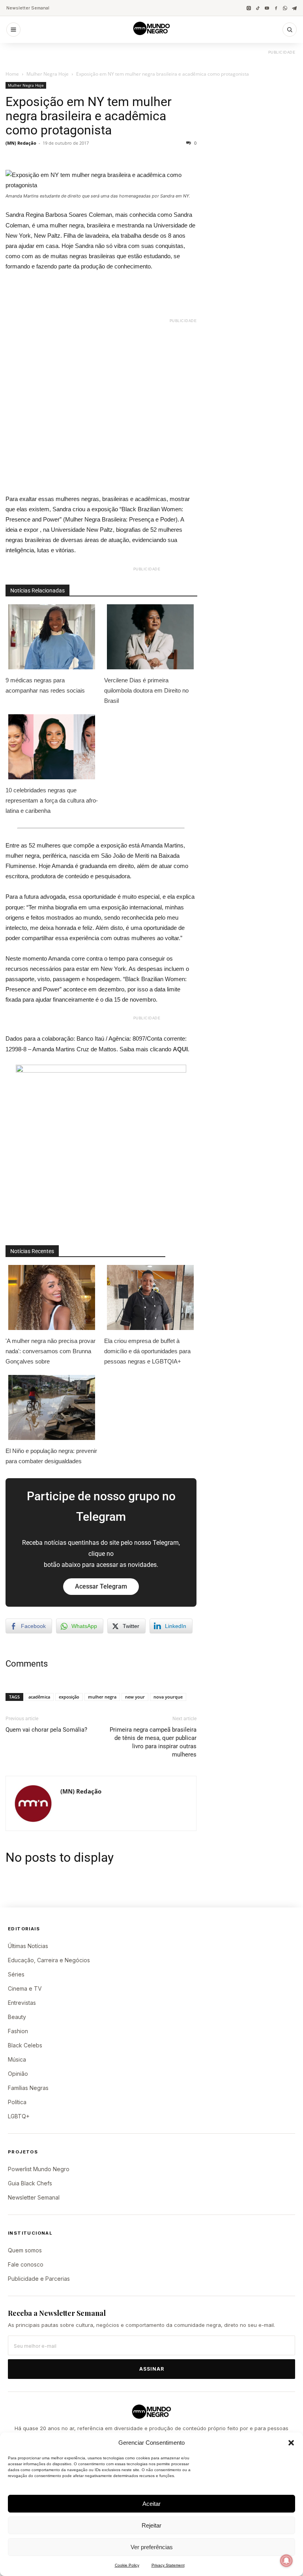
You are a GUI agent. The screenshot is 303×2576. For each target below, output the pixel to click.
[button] (291, 2443)
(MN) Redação (21, 143)
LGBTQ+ (19, 2116)
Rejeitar (151, 2525)
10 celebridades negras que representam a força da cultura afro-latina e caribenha (52, 800)
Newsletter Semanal (28, 8)
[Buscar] (290, 30)
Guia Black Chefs (30, 2183)
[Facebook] (276, 8)
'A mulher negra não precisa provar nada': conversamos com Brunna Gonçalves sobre (50, 1351)
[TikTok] (258, 8)
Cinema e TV (25, 1988)
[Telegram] (294, 8)
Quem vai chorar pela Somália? (46, 1730)
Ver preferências (152, 2547)
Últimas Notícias (28, 1946)
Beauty (17, 2017)
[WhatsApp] (285, 8)
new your (135, 1697)
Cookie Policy (127, 2565)
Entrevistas (22, 2003)
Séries (16, 1974)
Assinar (152, 2369)
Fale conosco (26, 2264)
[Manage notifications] (286, 2561)
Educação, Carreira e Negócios (49, 1960)
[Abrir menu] (13, 30)
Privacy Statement (168, 2565)
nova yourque (168, 1697)
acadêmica (39, 1697)
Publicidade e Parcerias (39, 2279)
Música (17, 2059)
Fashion (18, 2031)
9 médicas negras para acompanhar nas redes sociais (45, 685)
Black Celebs (25, 2045)
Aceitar (151, 2504)
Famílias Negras (28, 2088)
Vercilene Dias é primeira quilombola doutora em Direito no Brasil (146, 690)
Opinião (18, 2074)
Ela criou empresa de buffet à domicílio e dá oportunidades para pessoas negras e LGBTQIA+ (147, 1351)
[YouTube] (267, 8)
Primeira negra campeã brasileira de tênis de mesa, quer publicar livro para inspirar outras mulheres (153, 1742)
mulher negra (102, 1697)
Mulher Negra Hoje (48, 74)
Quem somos (25, 2250)
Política (17, 2102)
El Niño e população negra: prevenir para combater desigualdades (51, 1456)
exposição (69, 1697)
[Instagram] (249, 8)
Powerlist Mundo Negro (39, 2169)
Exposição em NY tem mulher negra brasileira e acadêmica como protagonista (89, 116)
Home (12, 74)
